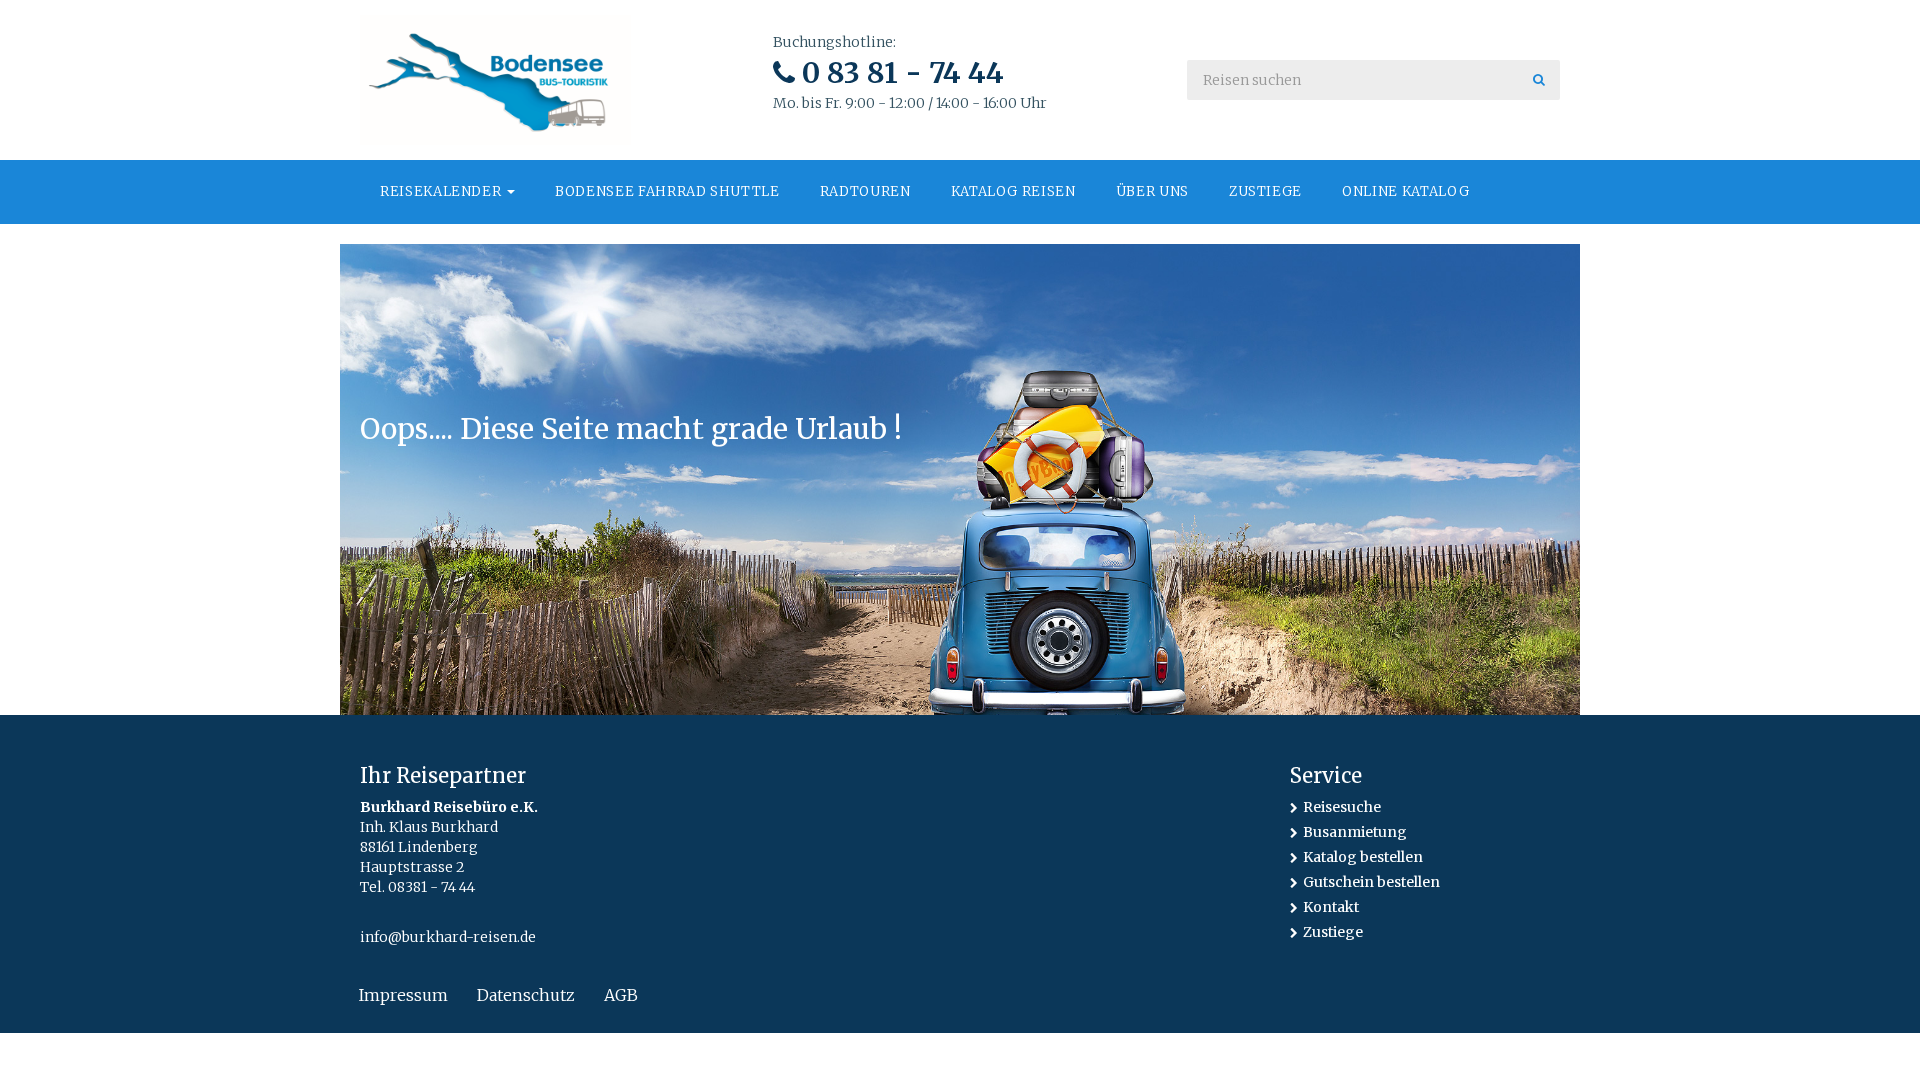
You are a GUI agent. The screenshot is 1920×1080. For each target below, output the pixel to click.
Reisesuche (1342, 807)
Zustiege (1265, 191)
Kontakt (1331, 907)
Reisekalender (442, 191)
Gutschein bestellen (1371, 882)
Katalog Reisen (1013, 191)
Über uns (1152, 191)
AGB (621, 995)
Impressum (403, 995)
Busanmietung (1355, 832)
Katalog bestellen (1363, 857)
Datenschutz (526, 995)
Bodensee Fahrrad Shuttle (667, 191)
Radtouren (865, 191)
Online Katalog (1405, 191)
